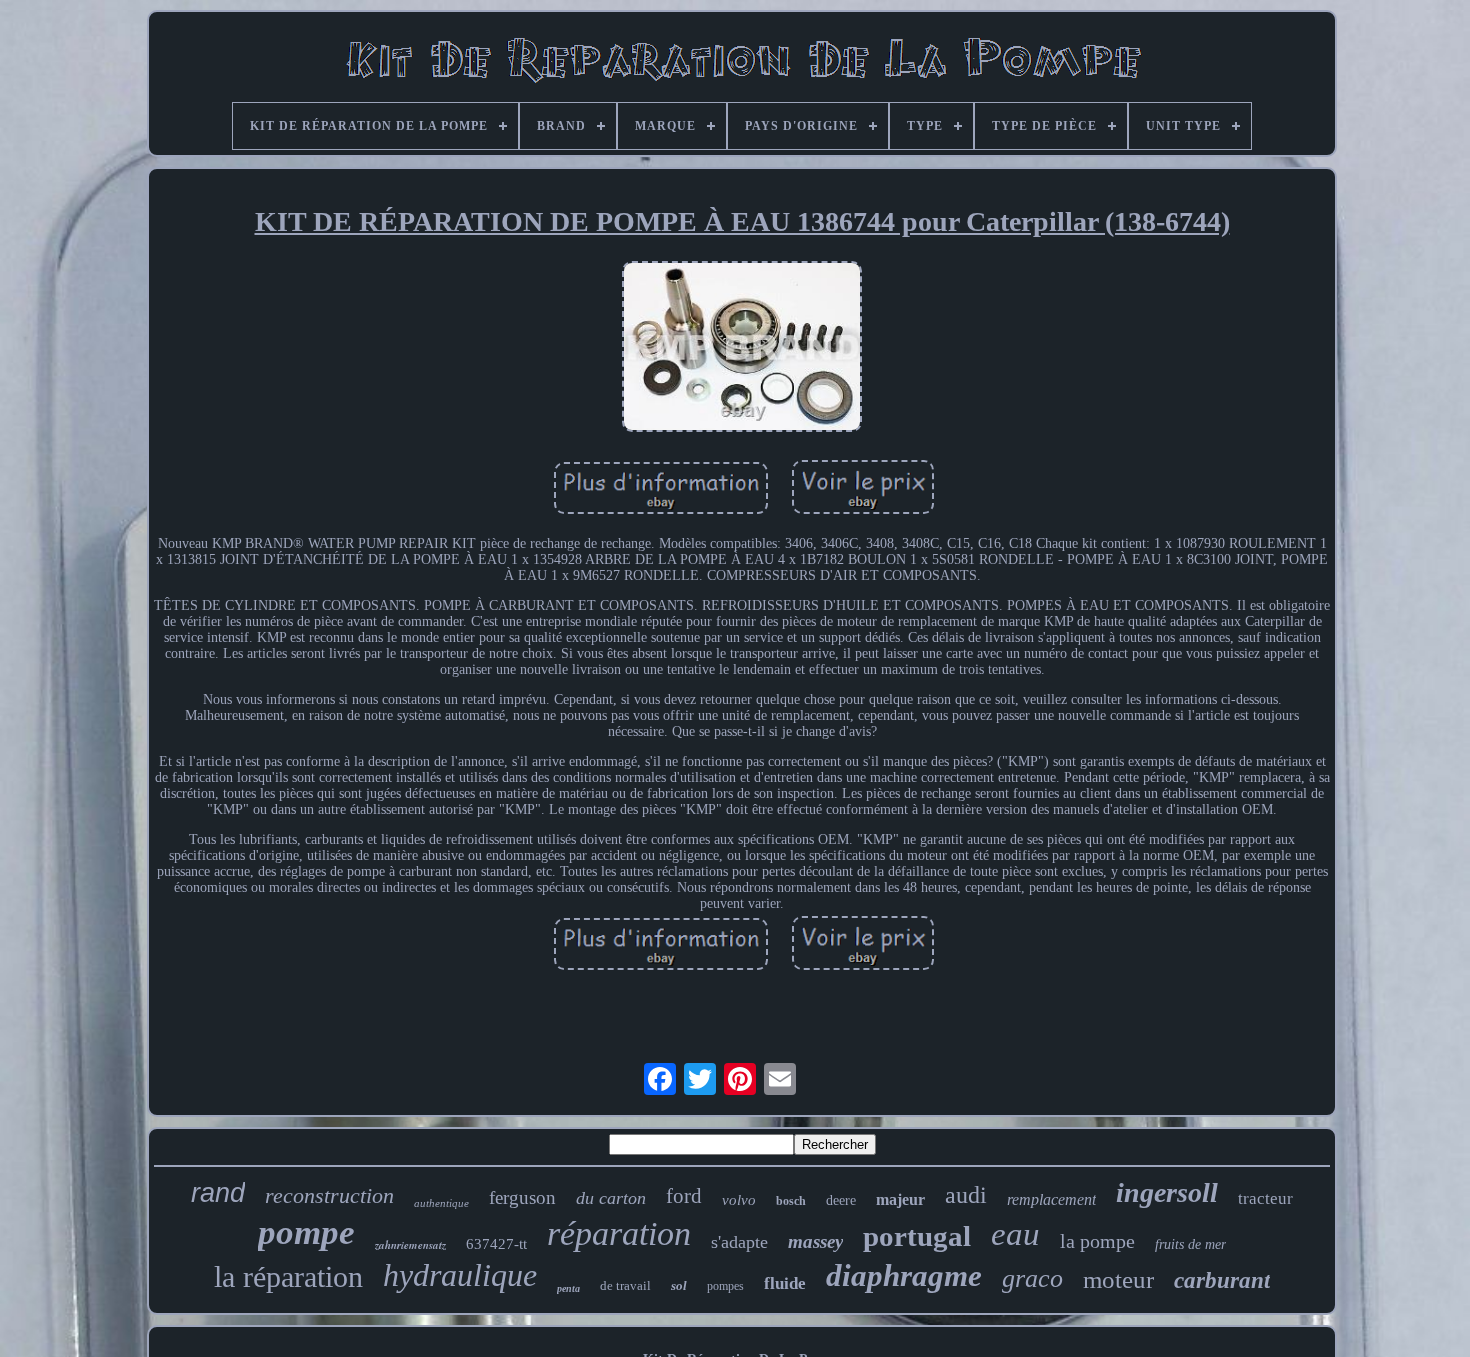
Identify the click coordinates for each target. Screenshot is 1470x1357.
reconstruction (329, 1195)
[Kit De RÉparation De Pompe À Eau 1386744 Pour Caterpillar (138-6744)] (742, 349)
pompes (725, 1286)
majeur (900, 1199)
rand (218, 1193)
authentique (441, 1203)
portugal (917, 1236)
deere (841, 1200)
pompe (306, 1232)
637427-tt (496, 1244)
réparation (619, 1233)
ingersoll (1167, 1192)
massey (815, 1241)
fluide (785, 1283)
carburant (1222, 1280)
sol (679, 1285)
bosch (791, 1201)
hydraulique (460, 1275)
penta (568, 1288)
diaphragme (904, 1275)
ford (684, 1196)
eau (1015, 1234)
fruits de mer (1190, 1244)
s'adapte (739, 1242)
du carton (611, 1198)
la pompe (1097, 1241)
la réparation (288, 1276)
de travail (625, 1285)
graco (1032, 1278)
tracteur (1265, 1198)
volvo (739, 1200)
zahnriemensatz (410, 1245)
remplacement (1051, 1199)
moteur (1118, 1279)
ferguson (522, 1197)
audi (966, 1195)
